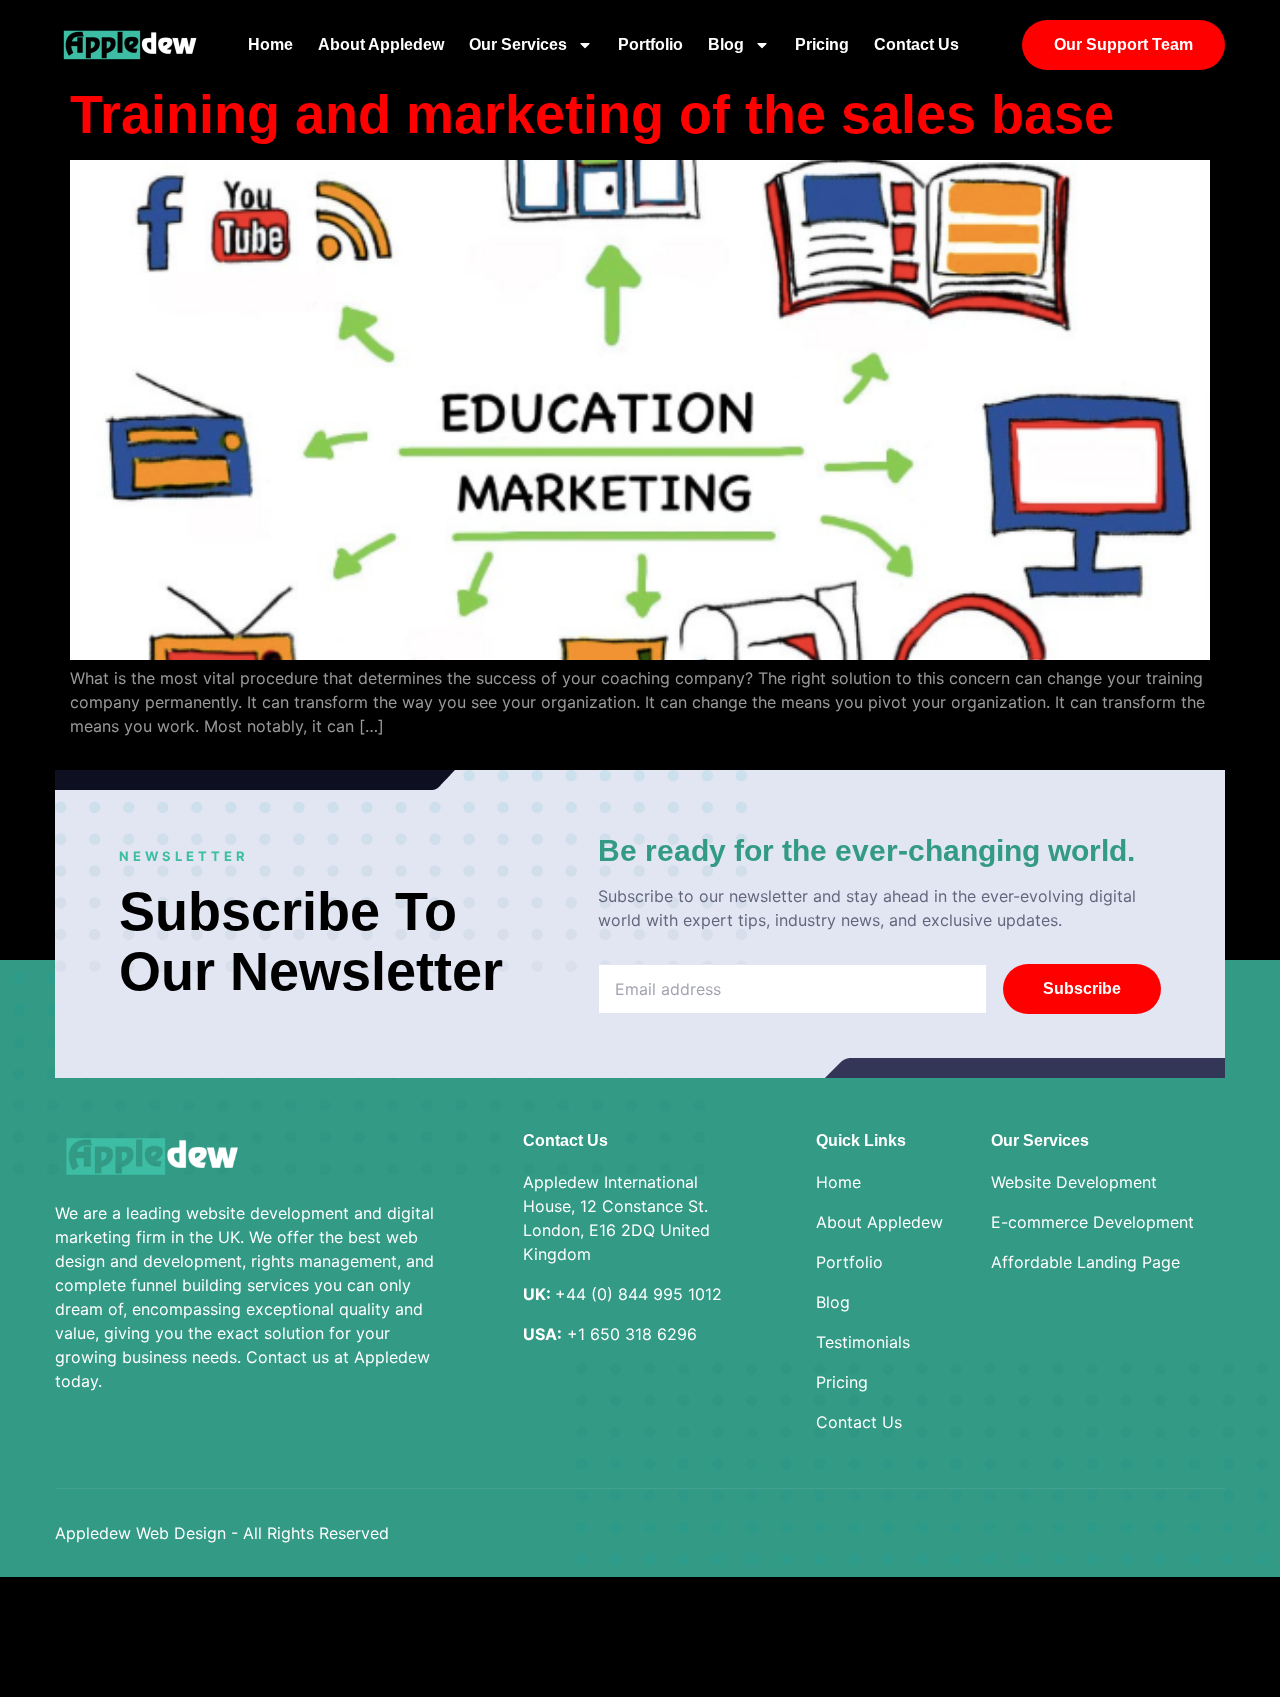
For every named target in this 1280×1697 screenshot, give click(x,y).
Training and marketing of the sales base (599, 114)
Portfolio (650, 44)
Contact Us (916, 44)
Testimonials (863, 1342)
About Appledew (381, 44)
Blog (726, 44)
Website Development (1074, 1182)
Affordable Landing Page (1085, 1262)
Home (270, 44)
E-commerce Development (1092, 1222)
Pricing (822, 44)
